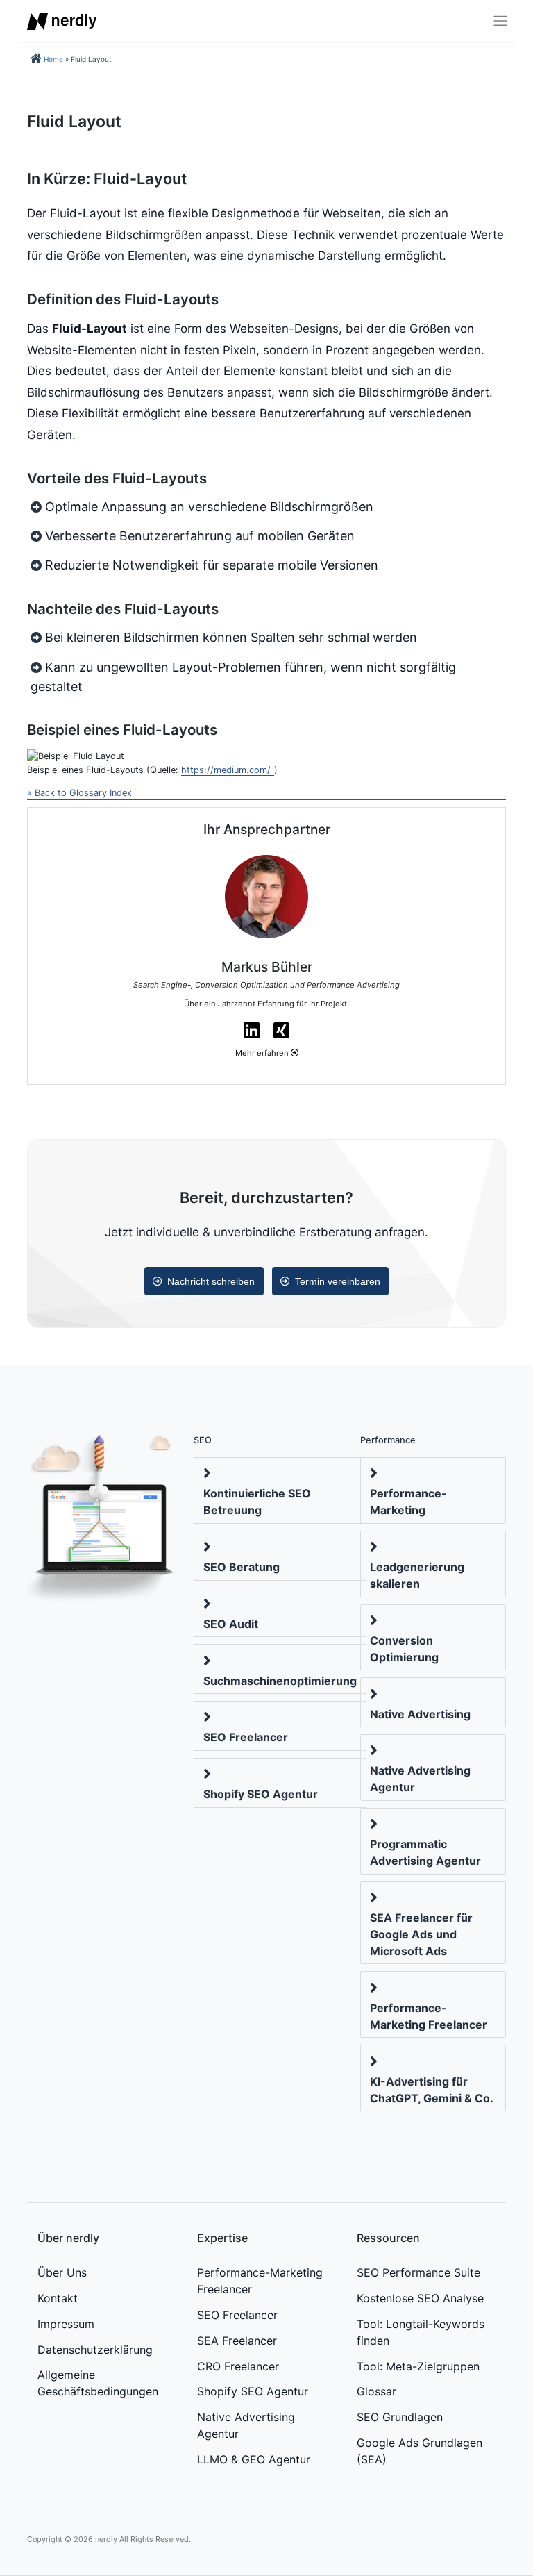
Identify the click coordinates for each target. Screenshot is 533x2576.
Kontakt (58, 2298)
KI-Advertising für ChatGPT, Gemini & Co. (432, 2090)
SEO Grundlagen (400, 2417)
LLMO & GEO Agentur (254, 2459)
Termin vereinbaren (338, 1281)
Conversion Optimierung (404, 1649)
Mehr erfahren (263, 1053)
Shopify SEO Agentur (261, 1794)
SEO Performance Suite (418, 2272)
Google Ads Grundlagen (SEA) (420, 2451)
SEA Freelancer (237, 2341)
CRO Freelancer (238, 2366)
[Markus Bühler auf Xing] (281, 1030)
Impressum (66, 2324)
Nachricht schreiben (211, 1281)
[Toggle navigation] (496, 21)
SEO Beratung (242, 1567)
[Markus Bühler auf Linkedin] (252, 1030)
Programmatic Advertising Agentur (425, 1852)
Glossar (377, 2391)
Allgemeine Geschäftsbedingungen (98, 2383)
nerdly (106, 2539)
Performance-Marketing (408, 1502)
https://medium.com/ (226, 770)
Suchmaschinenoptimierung (280, 1681)
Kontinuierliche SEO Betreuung (257, 1502)
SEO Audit (231, 1624)
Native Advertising (420, 1714)
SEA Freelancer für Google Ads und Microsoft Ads (421, 1934)
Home (53, 59)
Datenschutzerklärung (95, 2350)
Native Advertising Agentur (420, 1779)
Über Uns (62, 2272)
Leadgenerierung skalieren (417, 1575)
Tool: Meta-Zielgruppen (418, 2366)
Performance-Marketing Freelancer (429, 2016)
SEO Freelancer (246, 1737)
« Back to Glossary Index (79, 793)
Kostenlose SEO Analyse (420, 2298)
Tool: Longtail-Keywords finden (421, 2332)
